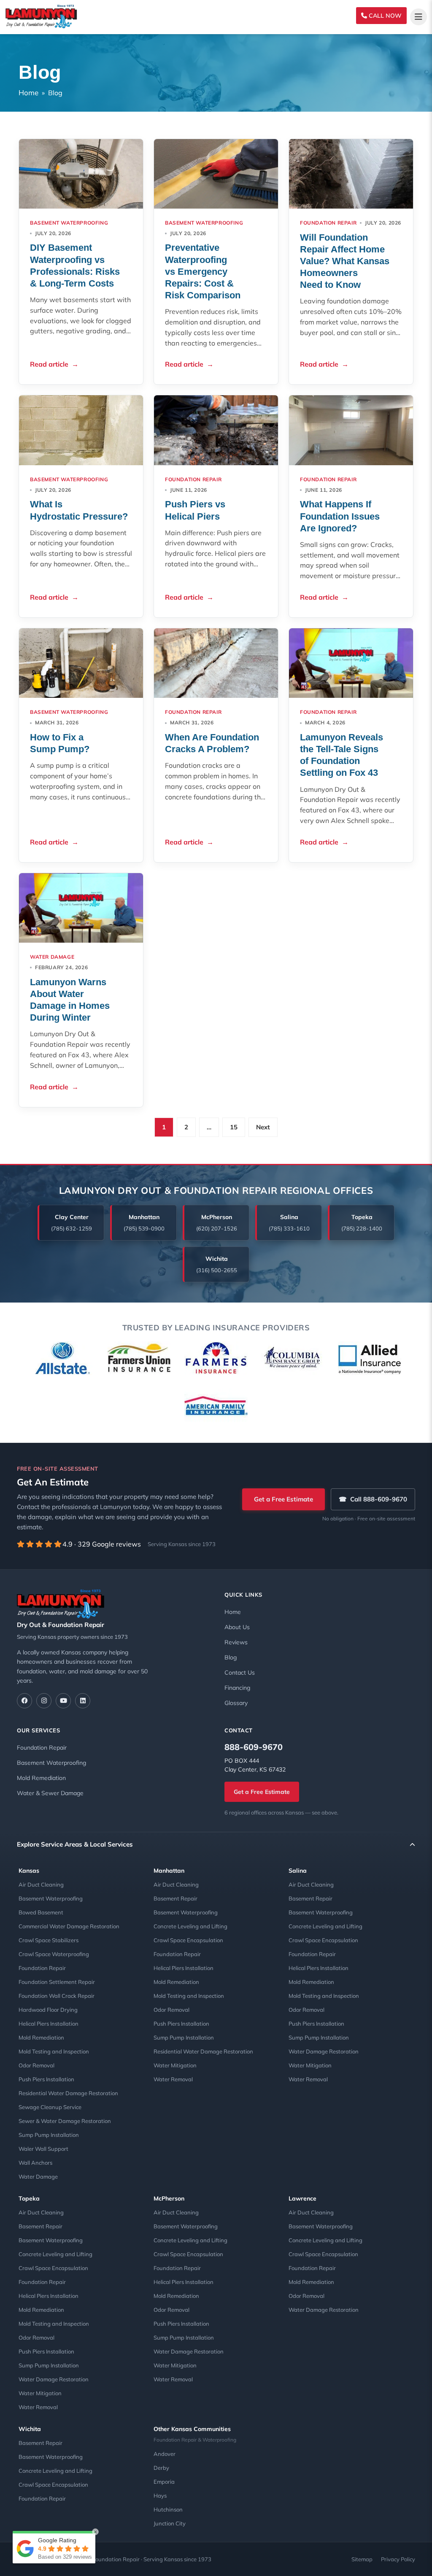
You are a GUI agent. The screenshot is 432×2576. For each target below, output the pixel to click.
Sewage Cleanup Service (50, 2107)
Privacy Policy (398, 2559)
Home (28, 92)
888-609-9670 (254, 1747)
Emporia (164, 2482)
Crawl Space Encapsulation (188, 1940)
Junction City (170, 2523)
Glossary (236, 1703)
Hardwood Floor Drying (48, 2010)
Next (263, 1127)
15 (234, 1127)
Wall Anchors (35, 2163)
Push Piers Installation (46, 2079)
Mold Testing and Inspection (54, 2051)
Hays (160, 2496)
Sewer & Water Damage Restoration (65, 2121)
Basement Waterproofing (69, 223)
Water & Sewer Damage (50, 1793)
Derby (161, 2468)
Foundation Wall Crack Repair (57, 1996)
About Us (237, 1627)
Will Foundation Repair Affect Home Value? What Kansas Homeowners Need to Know (345, 261)
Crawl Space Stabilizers (49, 1940)
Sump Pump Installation (49, 2135)
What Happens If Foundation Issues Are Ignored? (340, 516)
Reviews (236, 1642)
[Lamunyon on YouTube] (63, 1701)
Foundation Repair (328, 223)
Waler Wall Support (43, 2149)
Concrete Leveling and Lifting (190, 1926)
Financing (237, 1688)
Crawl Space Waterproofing (54, 1954)
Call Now (384, 16)
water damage (52, 957)
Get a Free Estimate (283, 1499)
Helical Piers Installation (49, 2024)
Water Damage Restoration (324, 2051)
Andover (165, 2454)
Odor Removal (36, 2065)
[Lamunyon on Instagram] (44, 1701)
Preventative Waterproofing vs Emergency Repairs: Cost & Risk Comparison (203, 271)
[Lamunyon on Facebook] (24, 1701)
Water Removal (173, 2079)
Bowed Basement (41, 1912)
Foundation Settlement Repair (57, 1982)
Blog (231, 1657)
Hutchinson (168, 2509)
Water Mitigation (175, 2065)
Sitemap (362, 2559)
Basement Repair (175, 1898)
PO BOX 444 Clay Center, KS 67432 (255, 1765)
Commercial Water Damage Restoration (69, 1926)
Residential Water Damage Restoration (68, 2093)
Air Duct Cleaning (41, 1884)
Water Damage (38, 2177)
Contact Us (240, 1673)
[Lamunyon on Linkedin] (83, 1701)
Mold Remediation (41, 1778)
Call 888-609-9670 (373, 1499)
